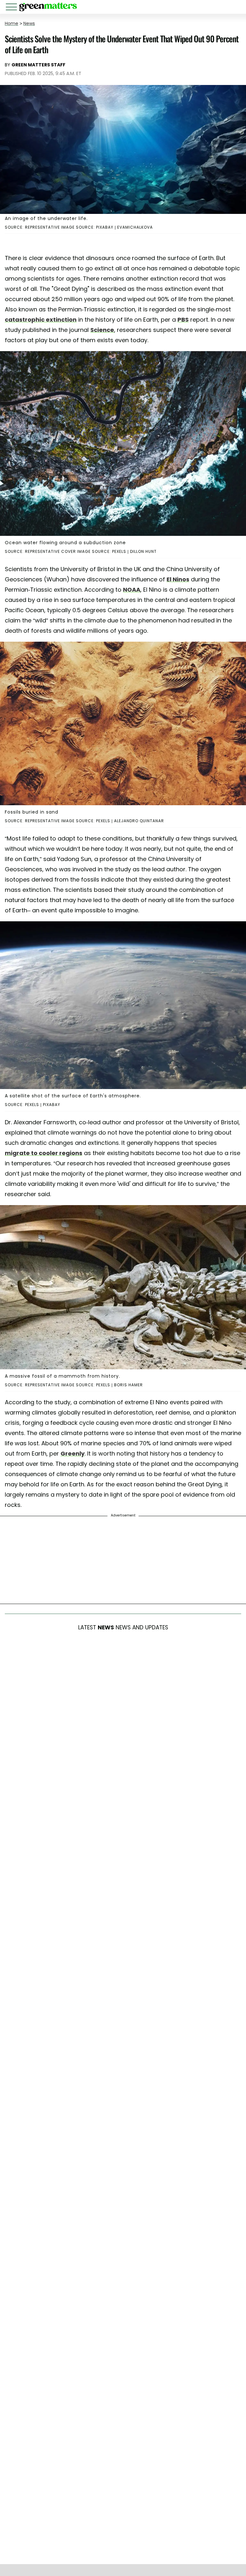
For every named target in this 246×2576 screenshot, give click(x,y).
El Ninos (178, 579)
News (29, 23)
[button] (12, 8)
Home (12, 23)
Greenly (73, 1453)
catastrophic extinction (41, 320)
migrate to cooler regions (44, 1153)
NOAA (132, 590)
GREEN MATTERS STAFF (38, 65)
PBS (183, 320)
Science (102, 330)
